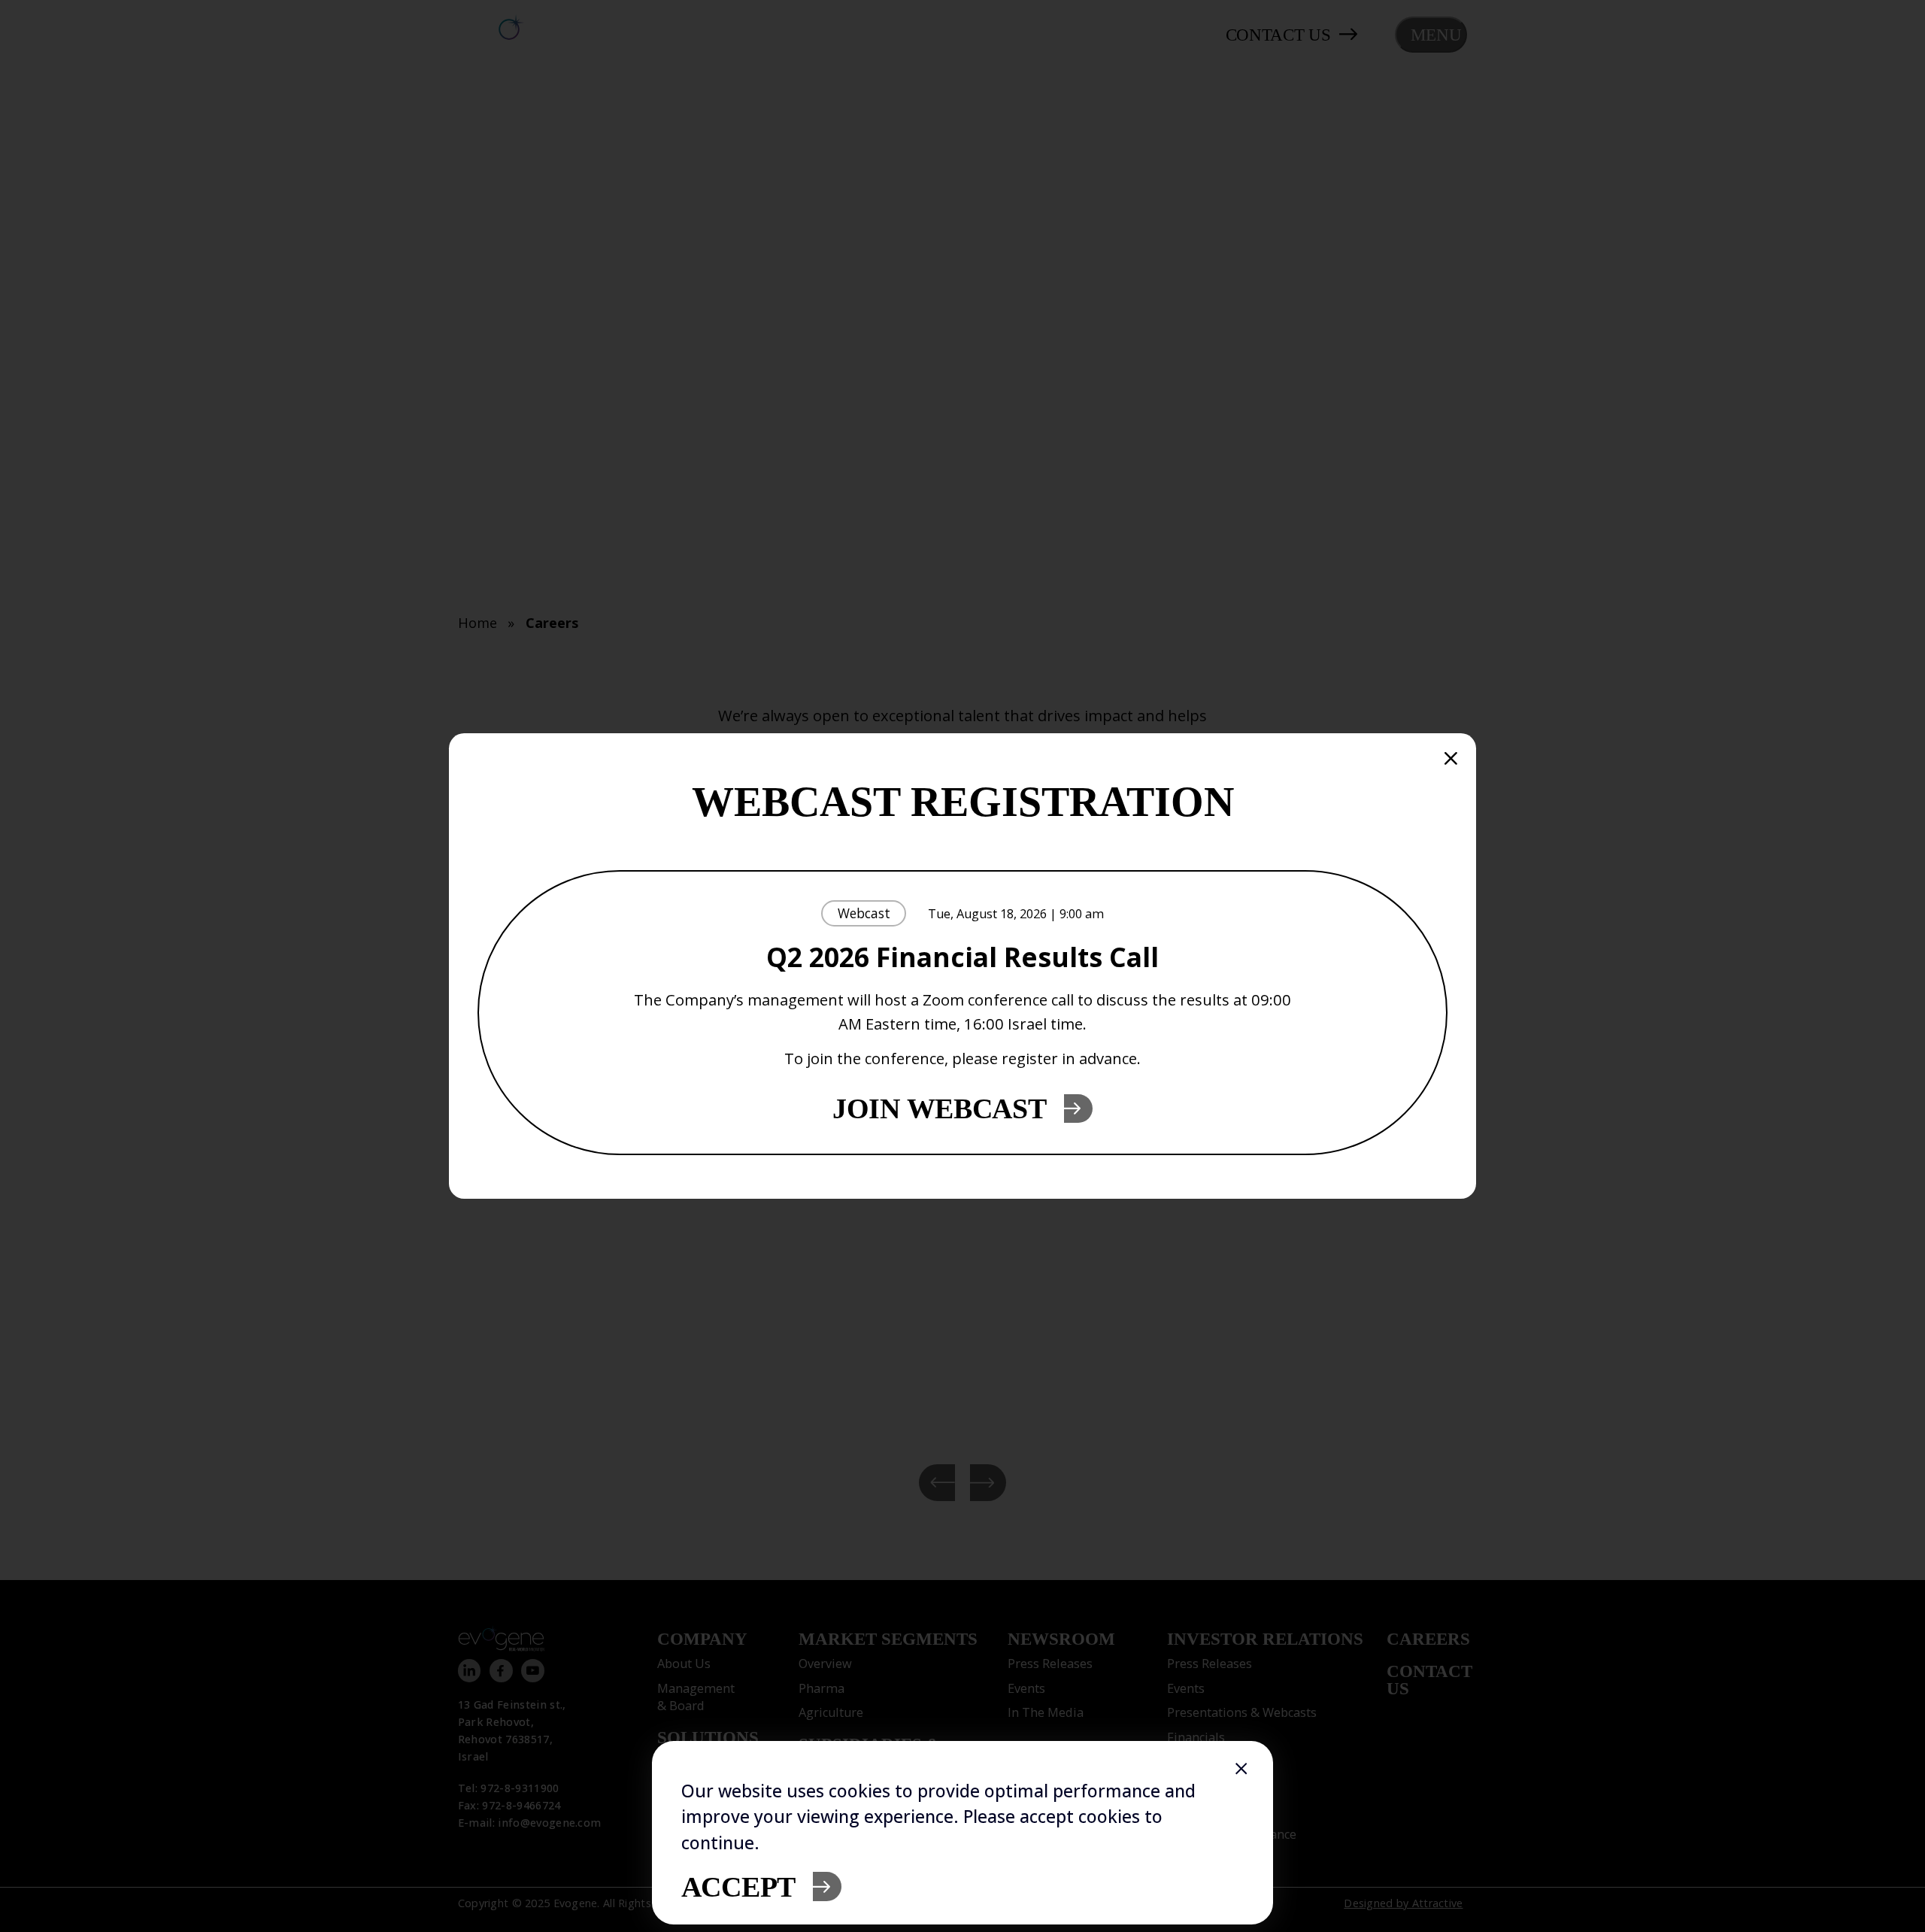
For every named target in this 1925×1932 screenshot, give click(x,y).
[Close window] (1241, 1770)
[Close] (1451, 758)
